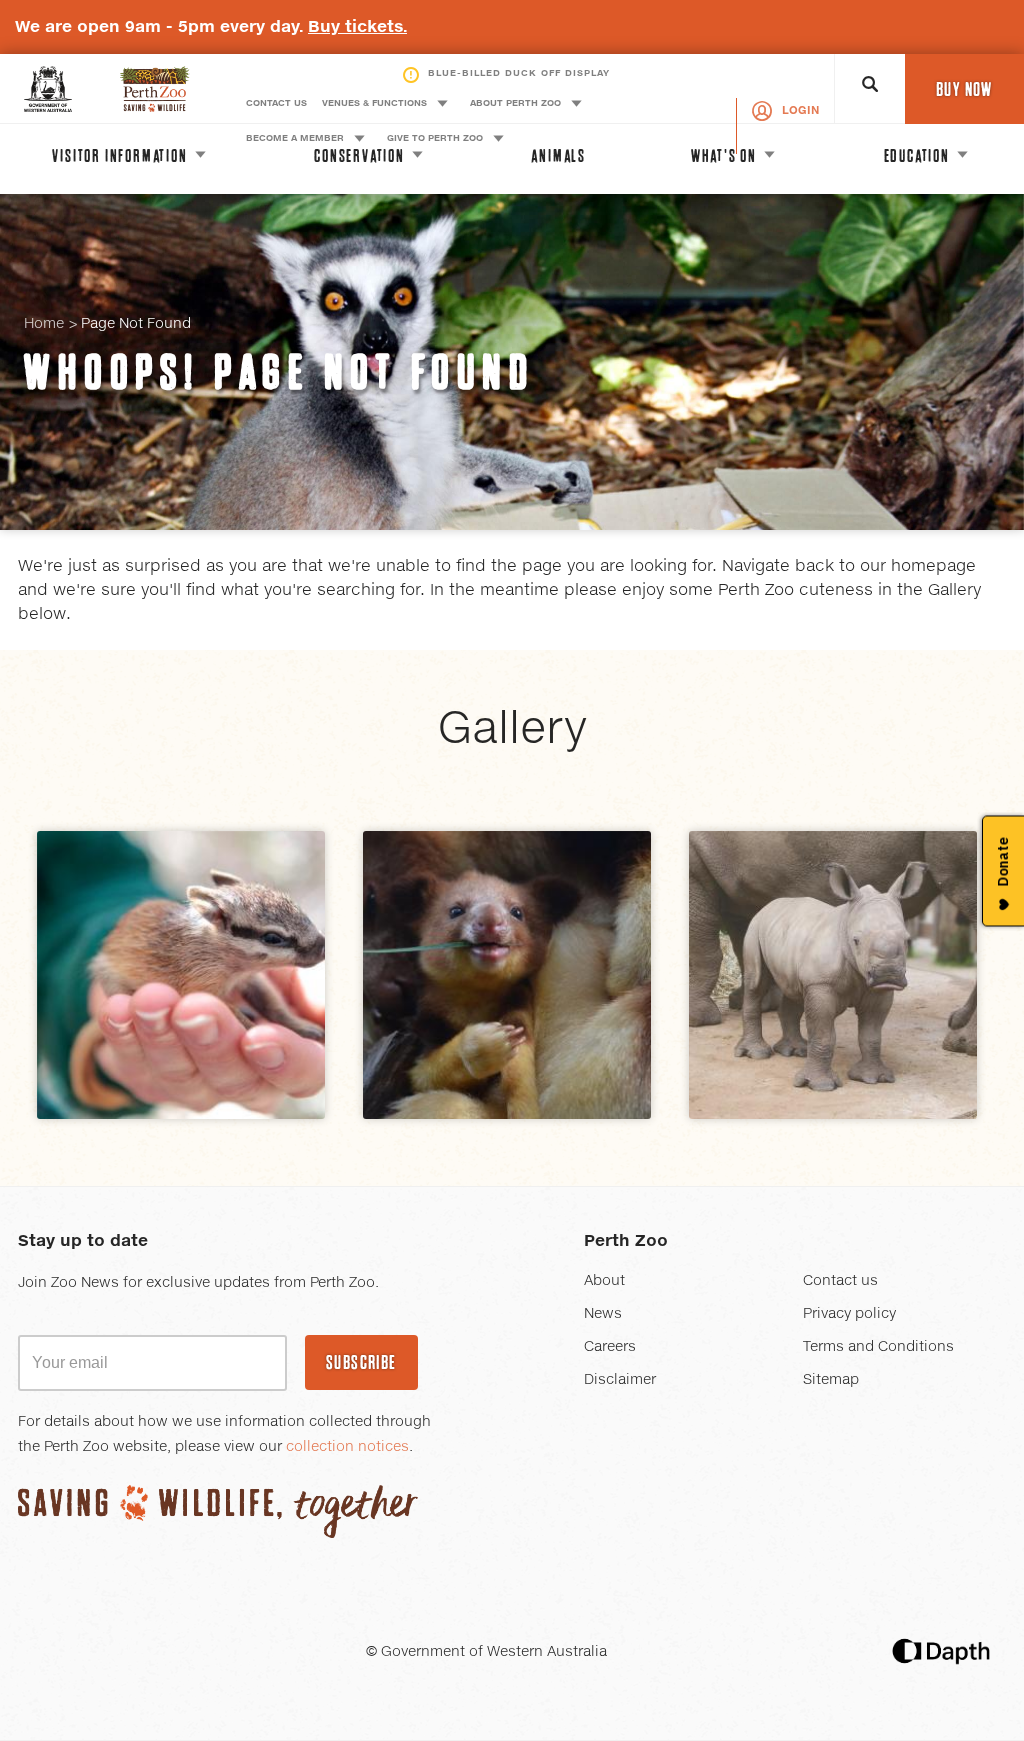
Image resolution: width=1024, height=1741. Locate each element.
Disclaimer (620, 1380)
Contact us (840, 1281)
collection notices (347, 1447)
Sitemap (831, 1380)
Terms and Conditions (878, 1347)
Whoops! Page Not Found (279, 372)
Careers (610, 1347)
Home (44, 324)
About (604, 1281)
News (603, 1314)
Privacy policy (849, 1314)
